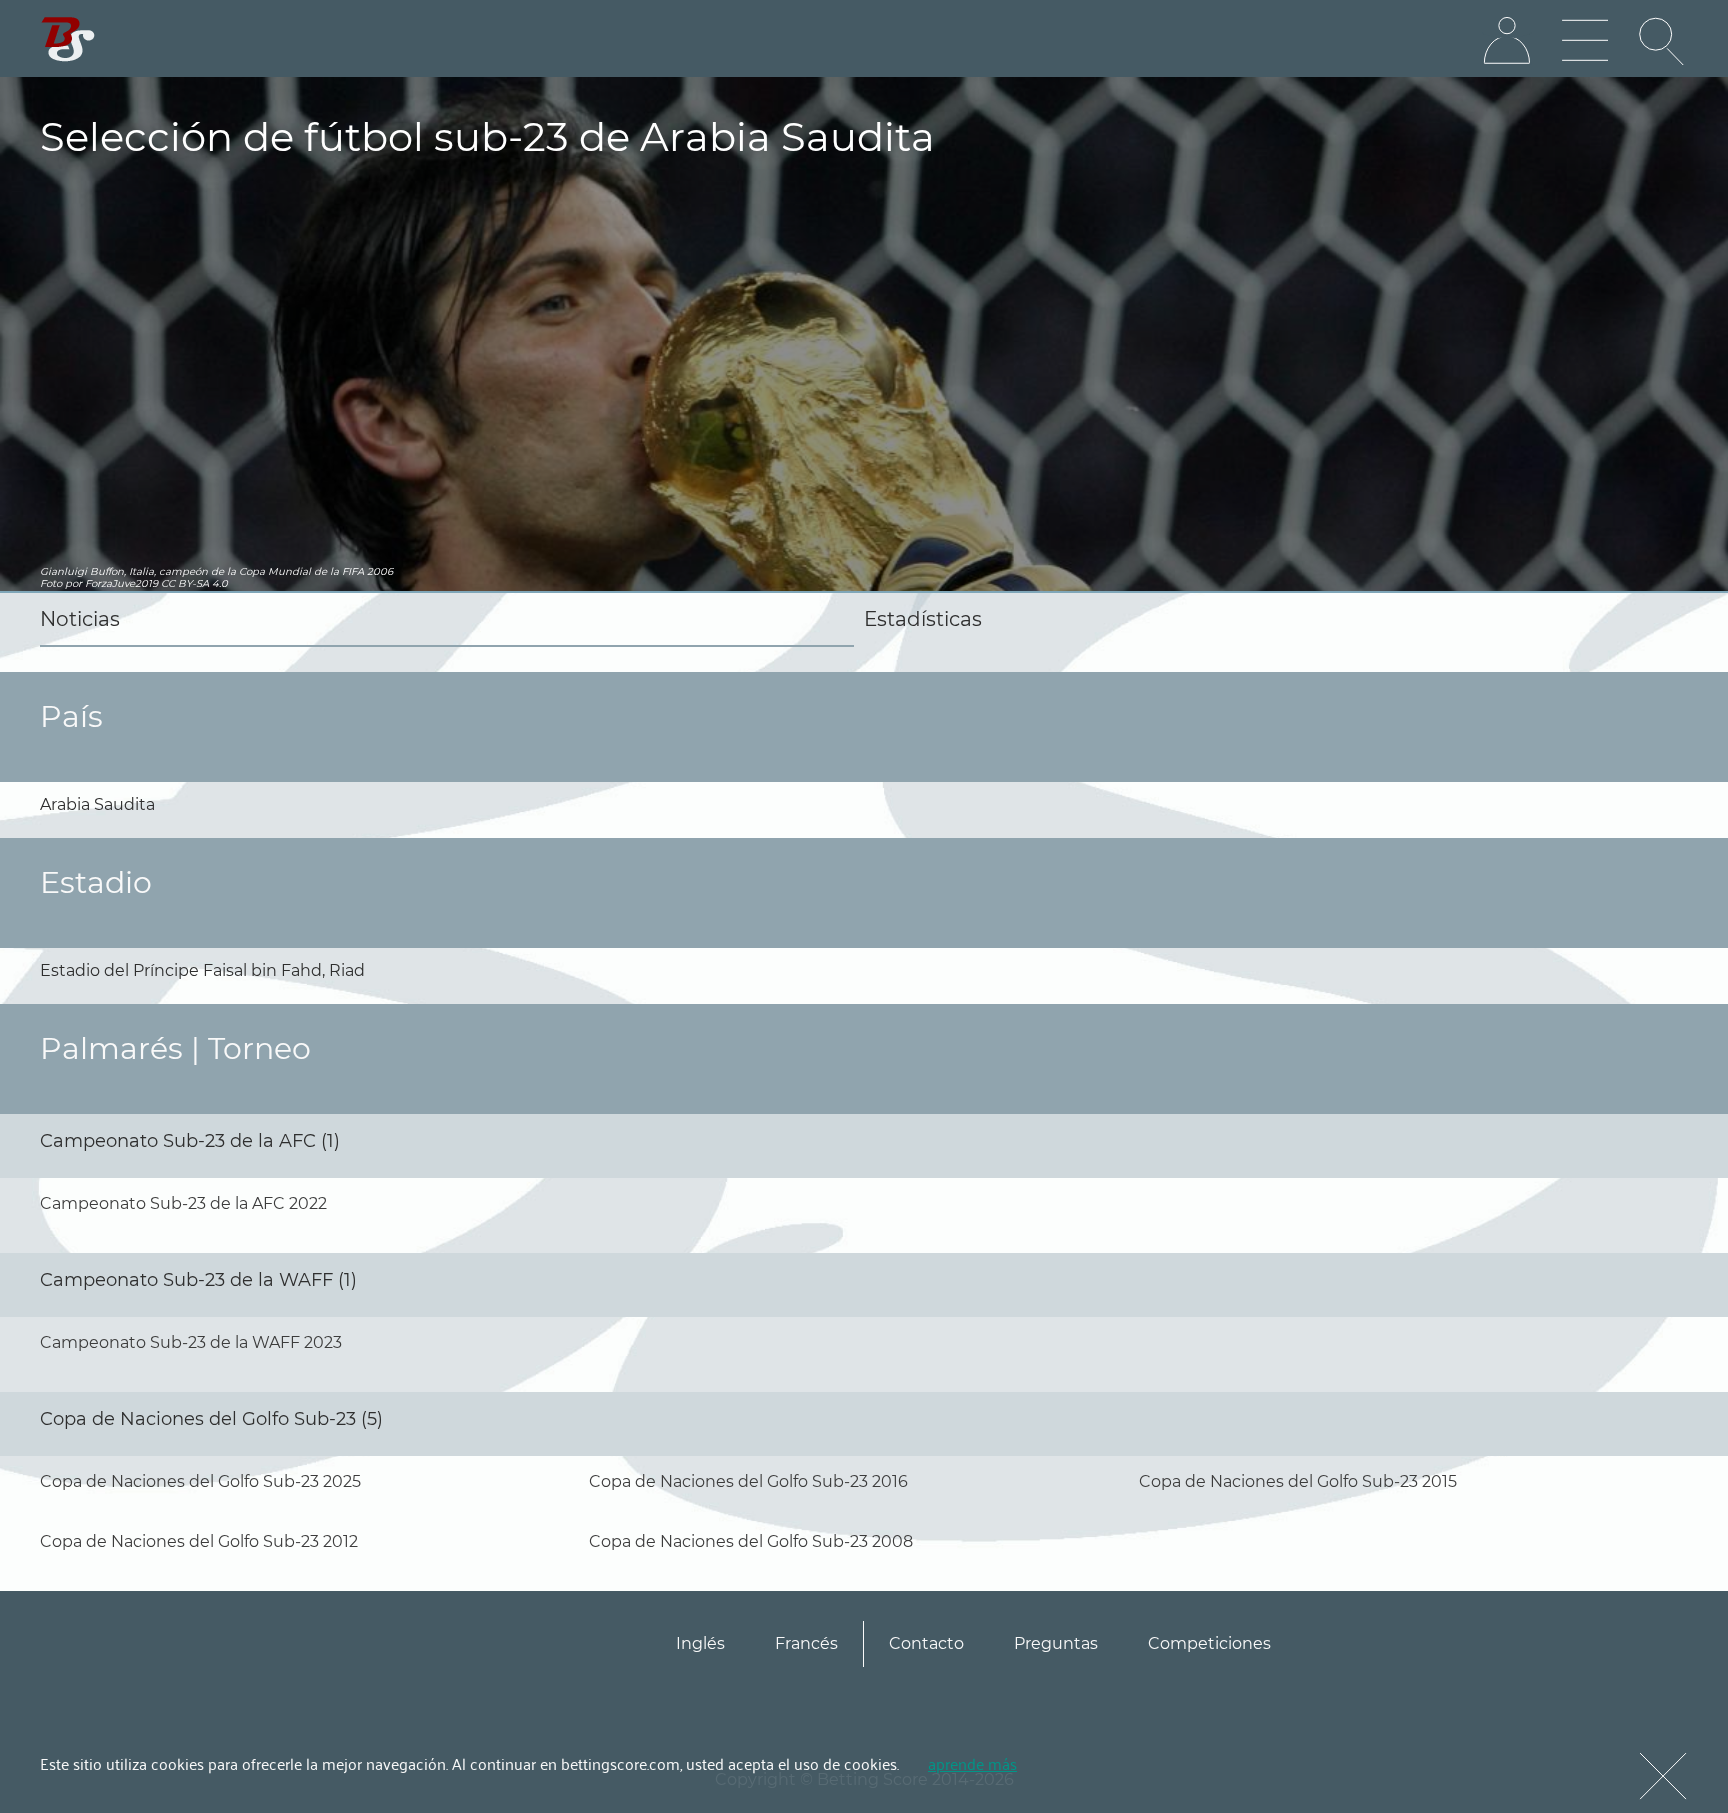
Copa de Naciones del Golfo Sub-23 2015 (1298, 1481)
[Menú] (1585, 41)
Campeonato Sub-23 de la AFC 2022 (183, 1203)
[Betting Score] (68, 39)
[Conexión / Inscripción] (1507, 41)
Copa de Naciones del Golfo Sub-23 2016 (748, 1481)
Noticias (80, 619)
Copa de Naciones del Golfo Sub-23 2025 (200, 1481)
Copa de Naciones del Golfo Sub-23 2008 (751, 1541)
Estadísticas (923, 619)
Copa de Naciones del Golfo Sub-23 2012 (199, 1541)
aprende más (972, 1763)
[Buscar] (1663, 41)
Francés (806, 1643)
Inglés (700, 1643)
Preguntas (1056, 1643)
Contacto (926, 1643)
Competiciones (1209, 1643)
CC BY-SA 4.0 (194, 583)
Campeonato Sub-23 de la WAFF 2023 (191, 1342)
